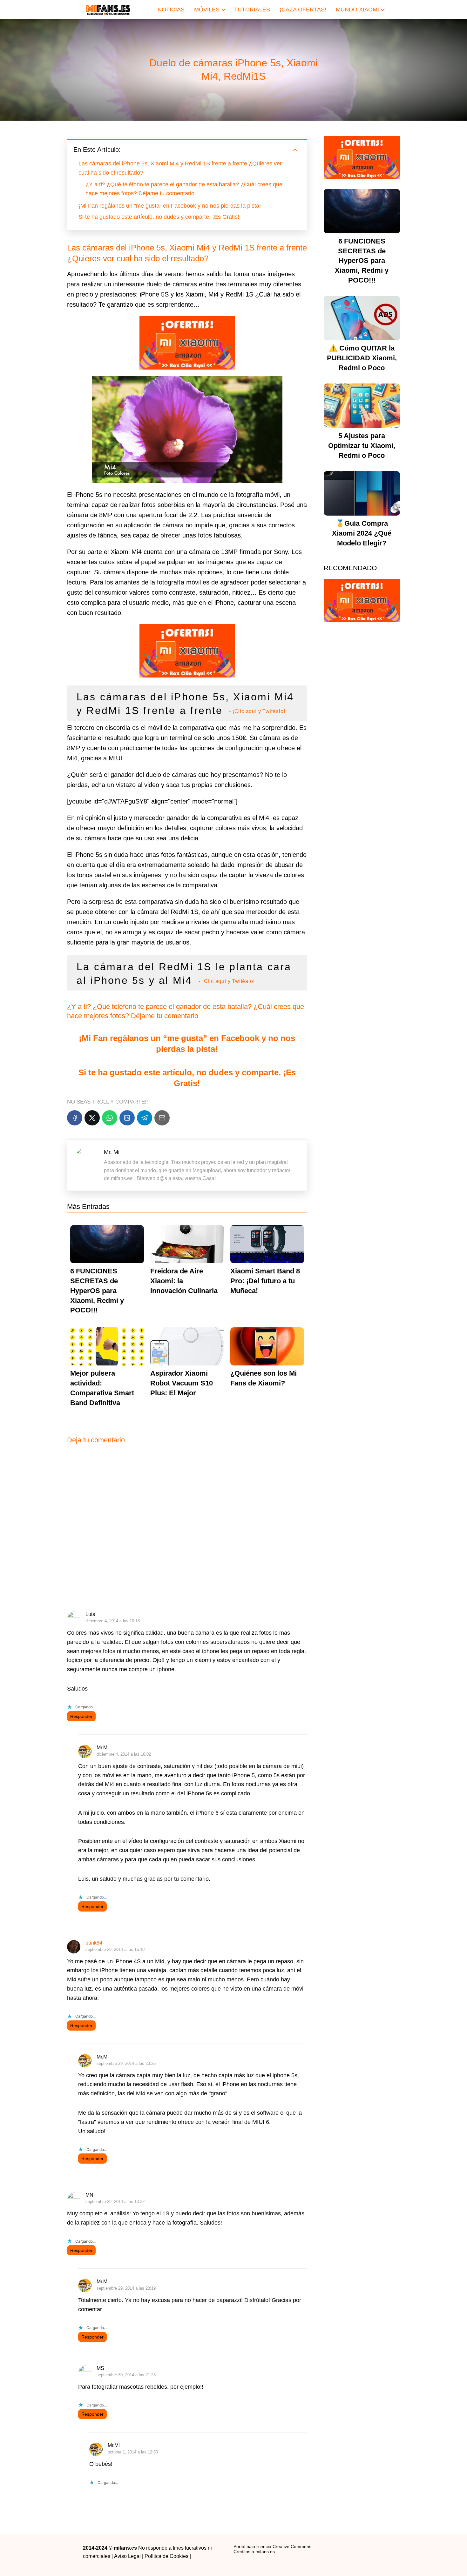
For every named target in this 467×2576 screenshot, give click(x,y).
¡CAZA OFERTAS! (303, 10)
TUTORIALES (252, 10)
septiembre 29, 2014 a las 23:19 (126, 2288)
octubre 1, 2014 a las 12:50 (133, 2452)
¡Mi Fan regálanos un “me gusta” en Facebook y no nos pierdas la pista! (170, 206)
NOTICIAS (171, 10)
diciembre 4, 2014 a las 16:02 (124, 1754)
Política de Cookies (166, 2556)
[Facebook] (75, 1118)
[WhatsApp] (110, 1118)
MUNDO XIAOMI (357, 10)
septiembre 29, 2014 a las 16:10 (115, 1949)
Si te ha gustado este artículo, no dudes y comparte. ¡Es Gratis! (159, 217)
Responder (81, 1716)
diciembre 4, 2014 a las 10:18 (113, 1621)
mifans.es (265, 2552)
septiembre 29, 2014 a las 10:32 (115, 2202)
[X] (92, 1118)
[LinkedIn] (127, 1118)
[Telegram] (145, 1118)
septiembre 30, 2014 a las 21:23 (126, 2375)
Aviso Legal (127, 2556)
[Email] (162, 1118)
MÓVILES (207, 10)
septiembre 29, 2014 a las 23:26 (126, 2063)
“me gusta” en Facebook (210, 1038)
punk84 (94, 1943)
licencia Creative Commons (284, 2546)
